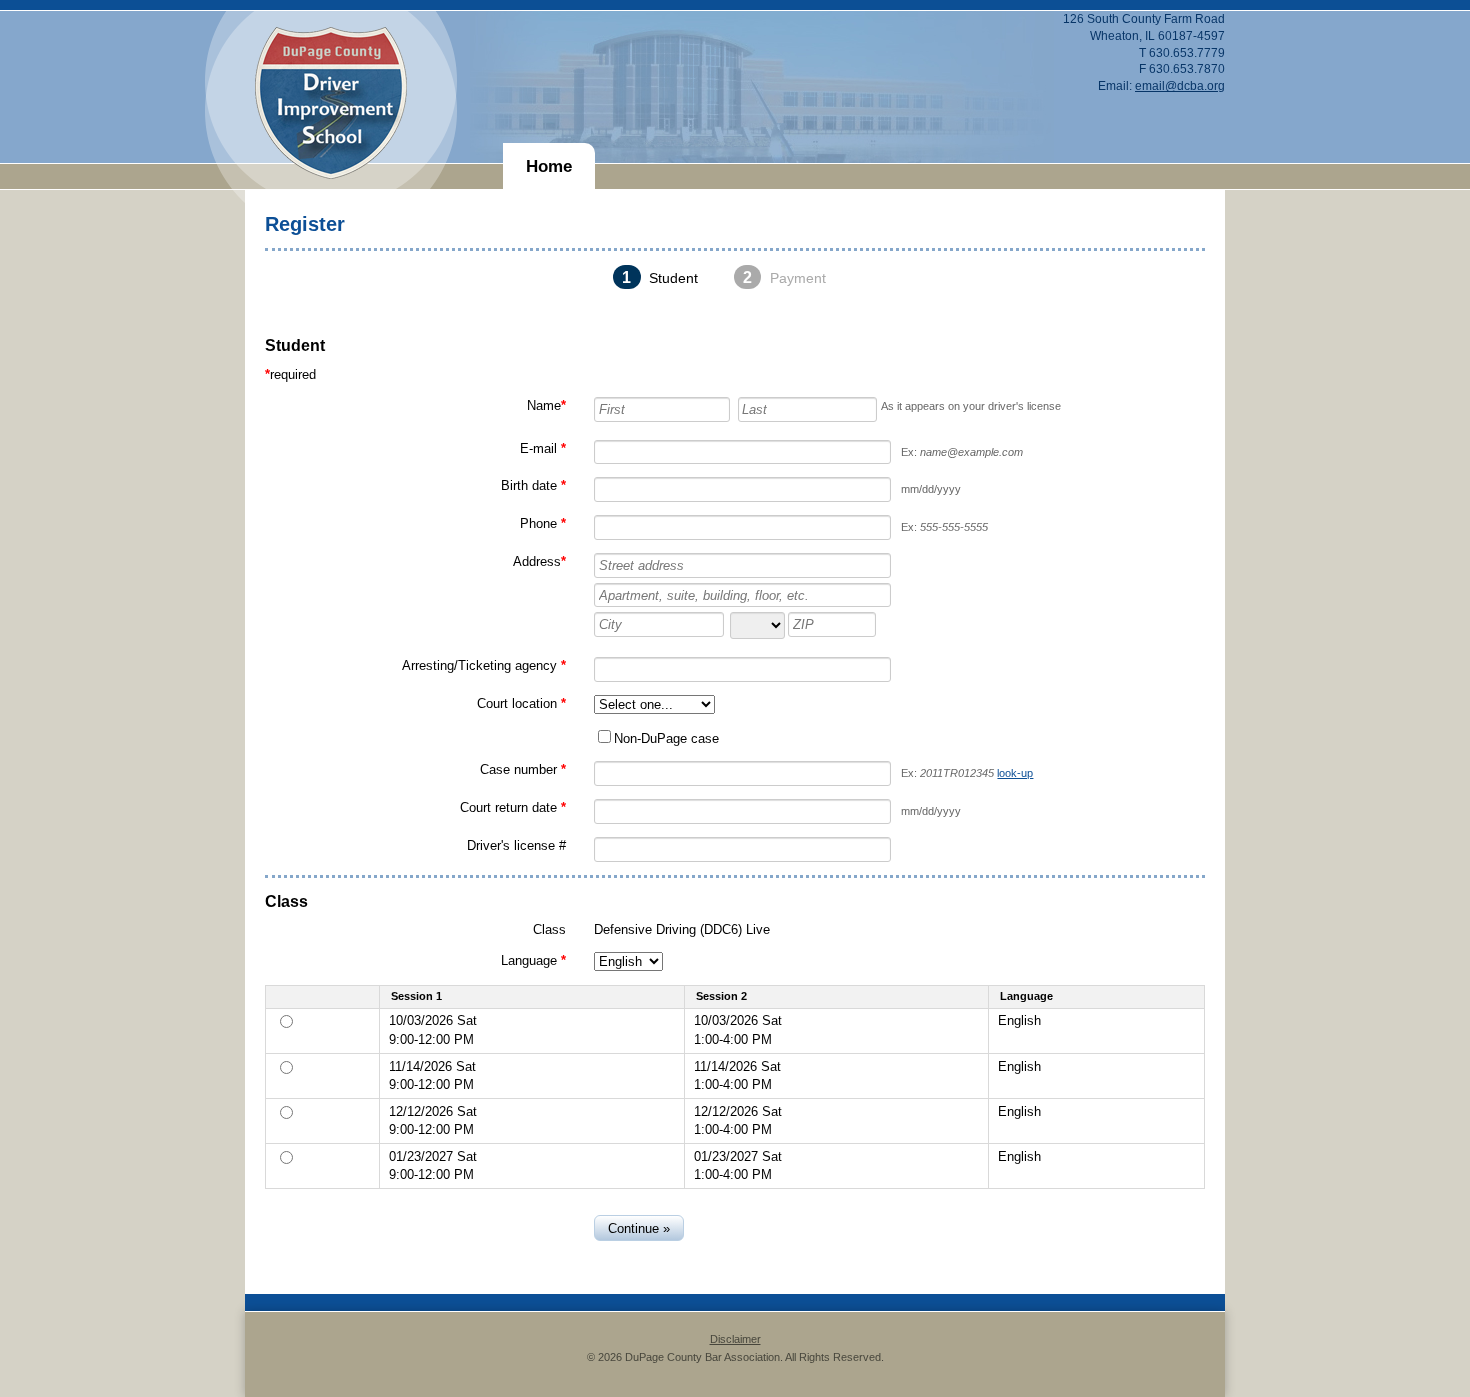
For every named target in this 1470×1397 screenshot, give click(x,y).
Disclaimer (735, 1339)
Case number (518, 769)
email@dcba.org (1180, 86)
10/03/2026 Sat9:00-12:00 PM (433, 1029)
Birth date (529, 485)
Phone (538, 523)
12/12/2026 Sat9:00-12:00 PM (433, 1120)
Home (549, 166)
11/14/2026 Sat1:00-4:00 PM (737, 1075)
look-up (1015, 773)
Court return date (508, 807)
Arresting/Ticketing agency (479, 665)
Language (529, 960)
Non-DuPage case (666, 738)
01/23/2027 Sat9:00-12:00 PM (433, 1165)
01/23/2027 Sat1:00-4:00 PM (738, 1165)
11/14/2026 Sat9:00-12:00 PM (432, 1075)
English (1019, 1020)
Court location (517, 703)
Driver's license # (516, 845)
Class (549, 929)
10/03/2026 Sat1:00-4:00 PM (738, 1029)
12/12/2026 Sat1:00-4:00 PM (738, 1120)
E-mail (538, 448)
